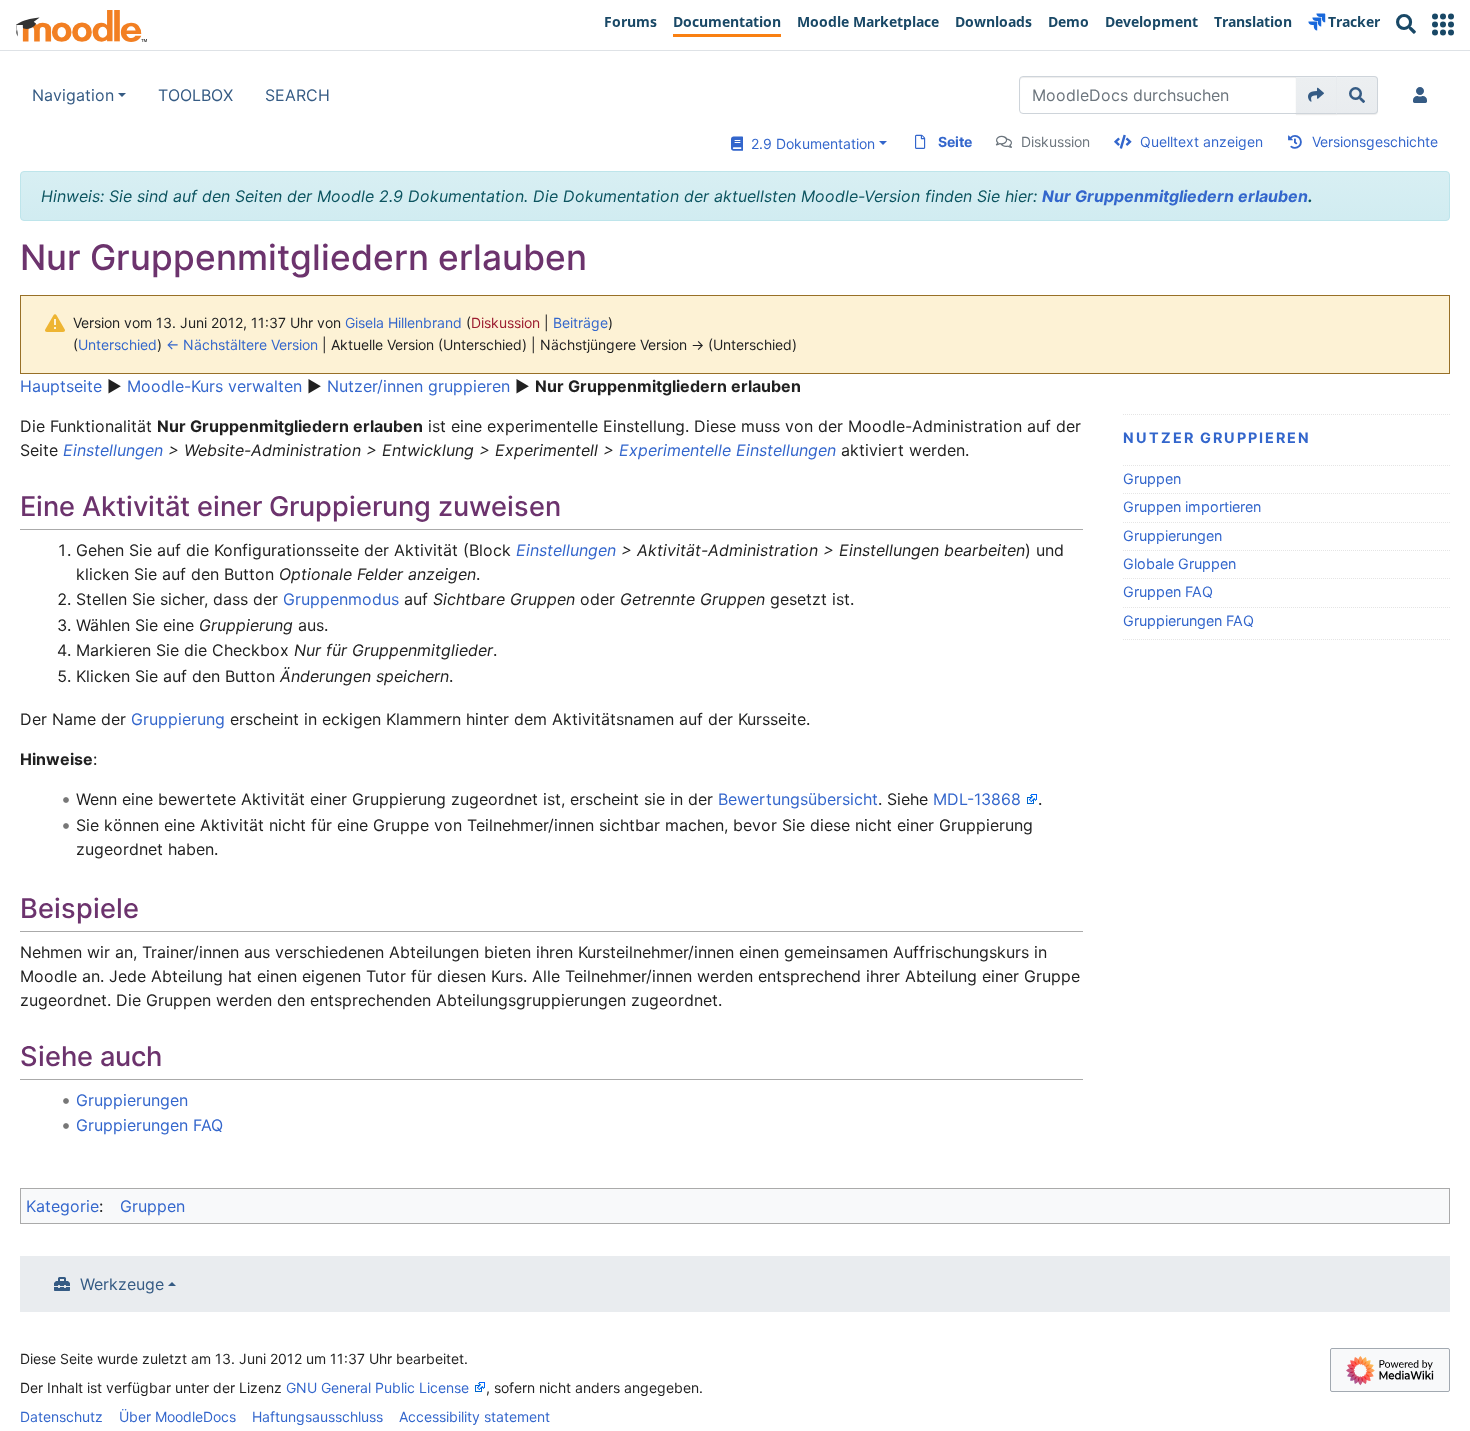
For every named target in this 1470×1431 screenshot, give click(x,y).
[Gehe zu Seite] (1316, 95)
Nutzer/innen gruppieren (418, 386)
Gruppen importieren (1192, 506)
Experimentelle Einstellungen (727, 450)
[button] (1443, 24)
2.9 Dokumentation (809, 143)
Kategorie (62, 1206)
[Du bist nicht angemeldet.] (1424, 95)
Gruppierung (178, 719)
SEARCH (297, 95)
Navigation (73, 95)
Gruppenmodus (341, 599)
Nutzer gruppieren (1217, 437)
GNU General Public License (377, 1387)
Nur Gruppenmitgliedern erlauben (1175, 196)
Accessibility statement (474, 1416)
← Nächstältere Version (242, 344)
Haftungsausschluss (317, 1416)
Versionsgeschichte (1375, 141)
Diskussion (1055, 141)
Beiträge (580, 322)
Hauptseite (61, 386)
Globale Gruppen (1179, 563)
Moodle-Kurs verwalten (214, 386)
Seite (955, 141)
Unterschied (117, 344)
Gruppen (1152, 478)
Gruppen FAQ (1168, 591)
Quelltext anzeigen (1201, 141)
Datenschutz (61, 1416)
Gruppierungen (1172, 535)
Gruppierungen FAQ (1188, 620)
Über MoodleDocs (177, 1416)
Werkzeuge (122, 1284)
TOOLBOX (195, 95)
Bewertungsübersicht (798, 799)
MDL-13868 (977, 799)
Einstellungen (113, 450)
